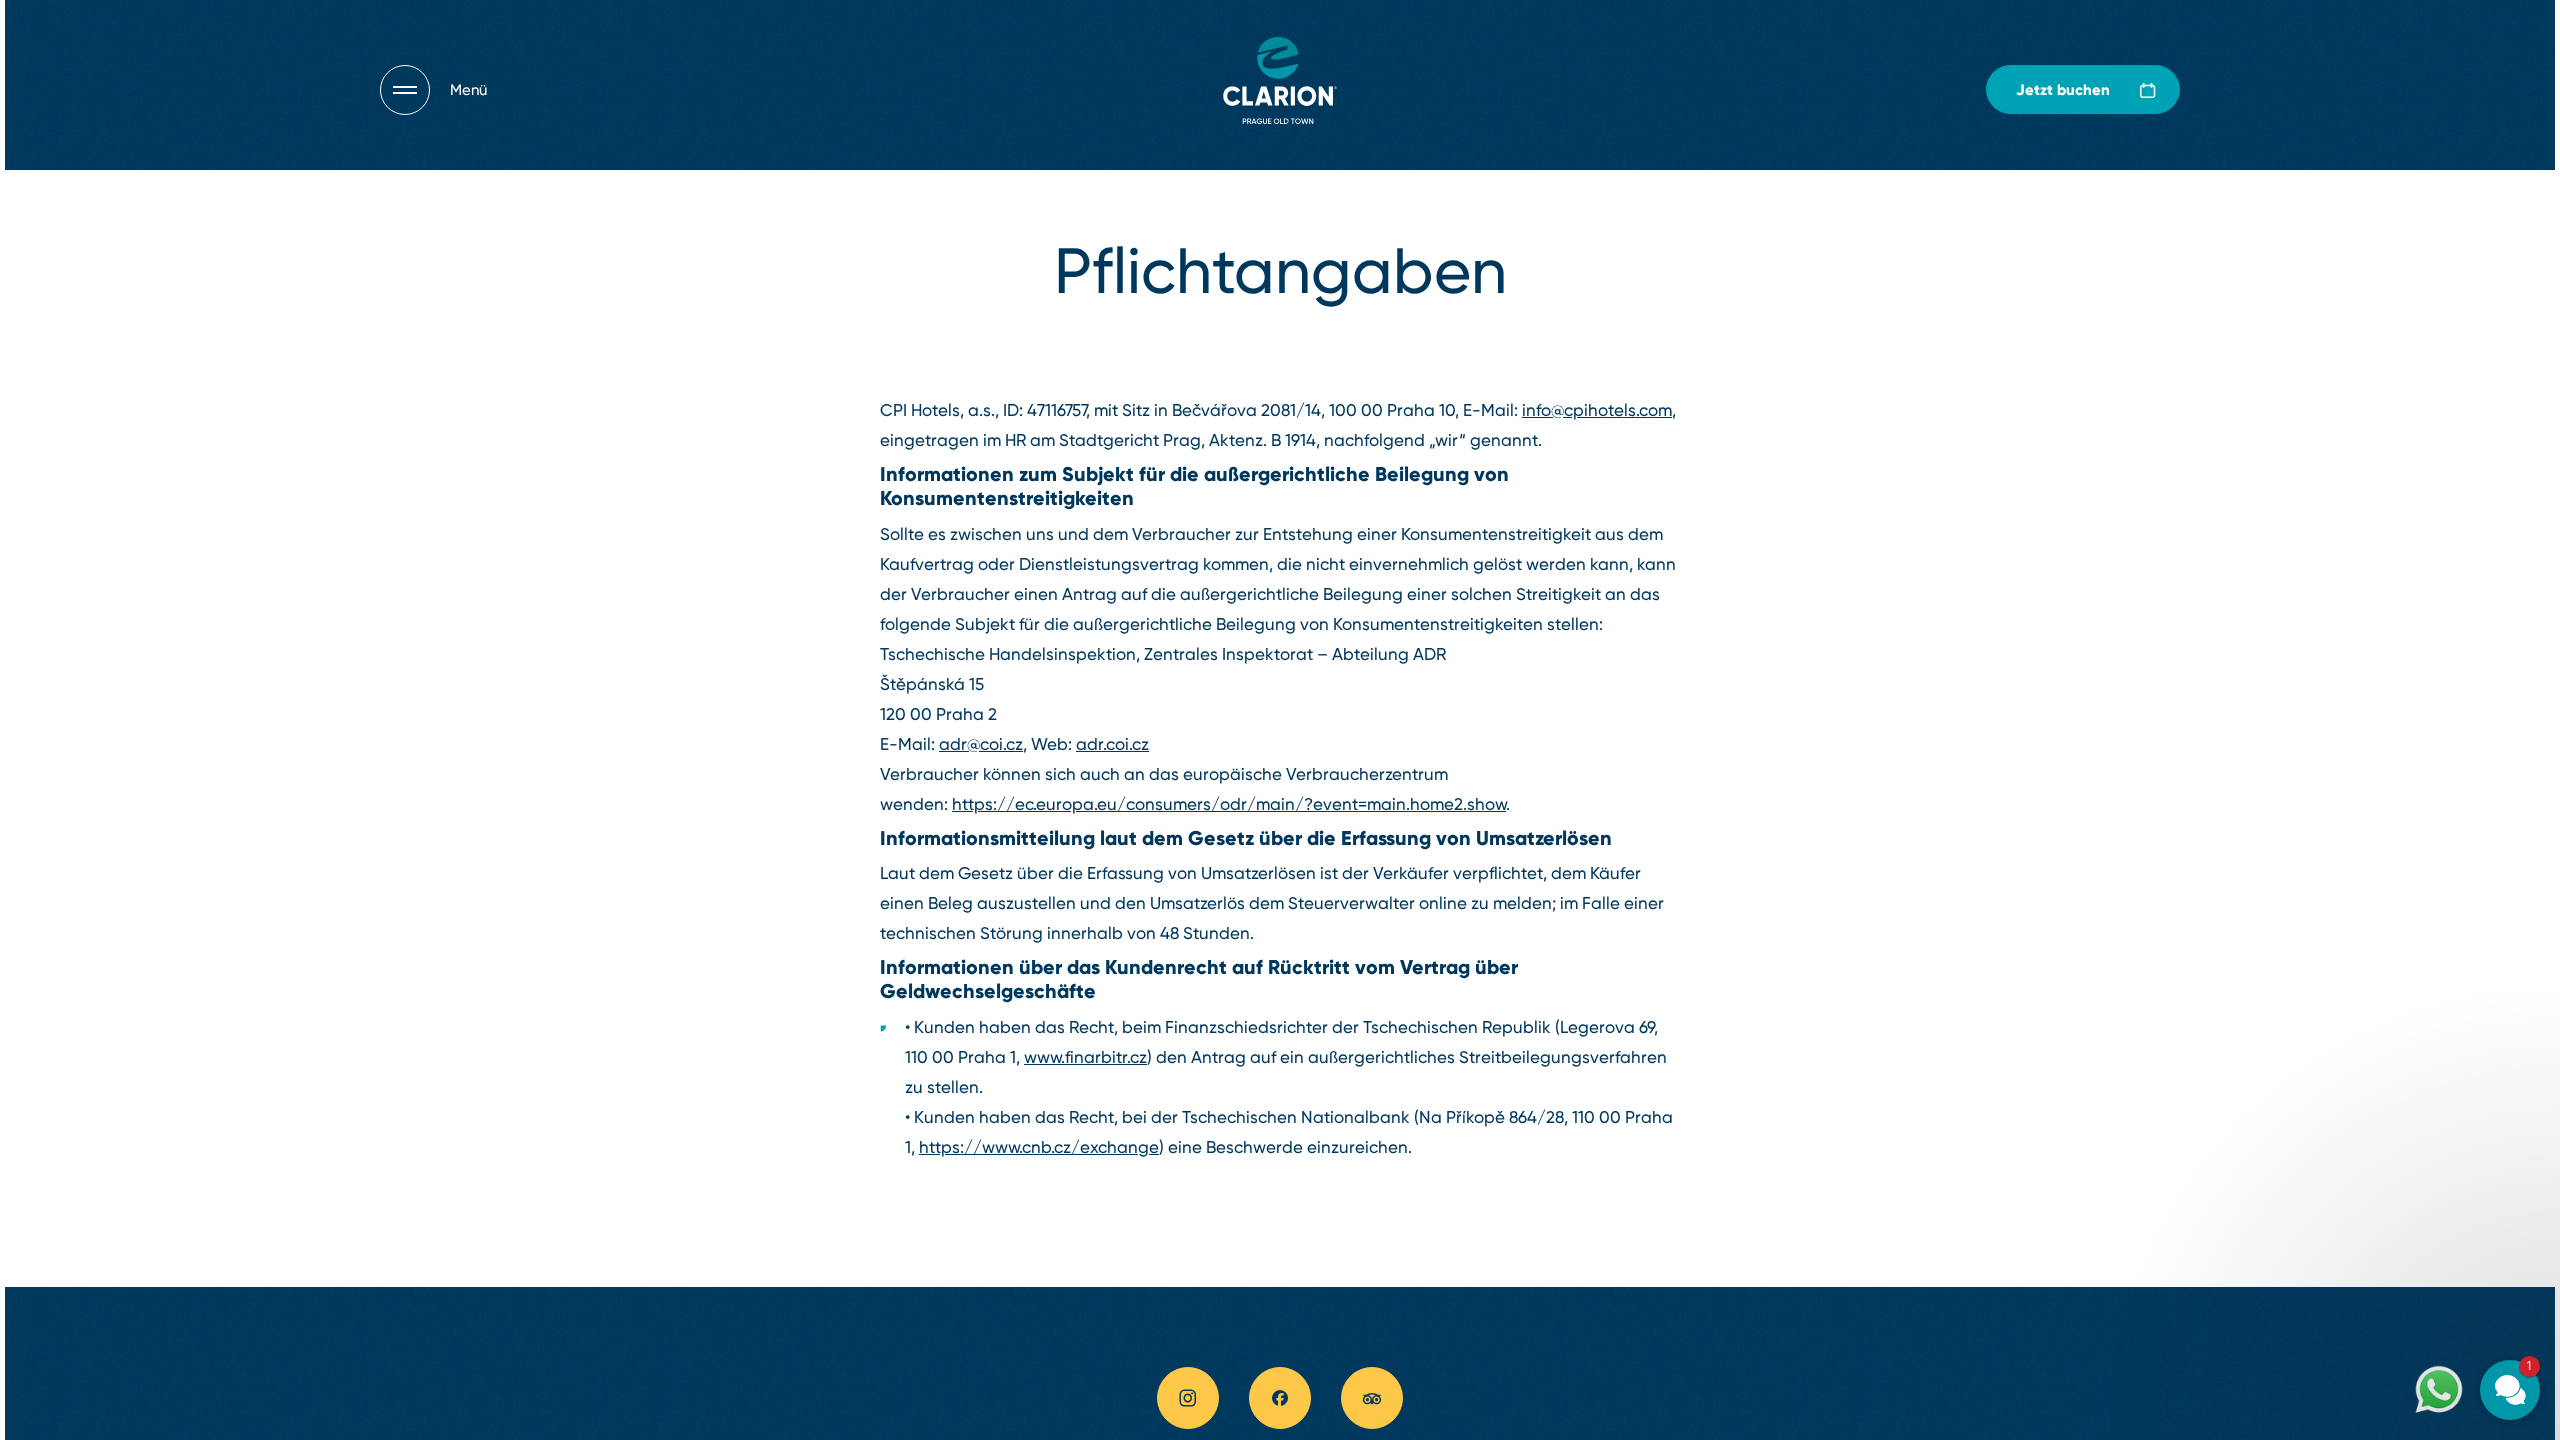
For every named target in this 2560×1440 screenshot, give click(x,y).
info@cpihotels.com (1597, 410)
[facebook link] (1280, 1398)
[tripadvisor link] (1372, 1398)
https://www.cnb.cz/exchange (1039, 1147)
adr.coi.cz (1112, 744)
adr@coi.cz (981, 744)
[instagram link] (1188, 1398)
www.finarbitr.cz (1085, 1057)
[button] (2390, 1148)
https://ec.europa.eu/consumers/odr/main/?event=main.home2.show (1229, 804)
